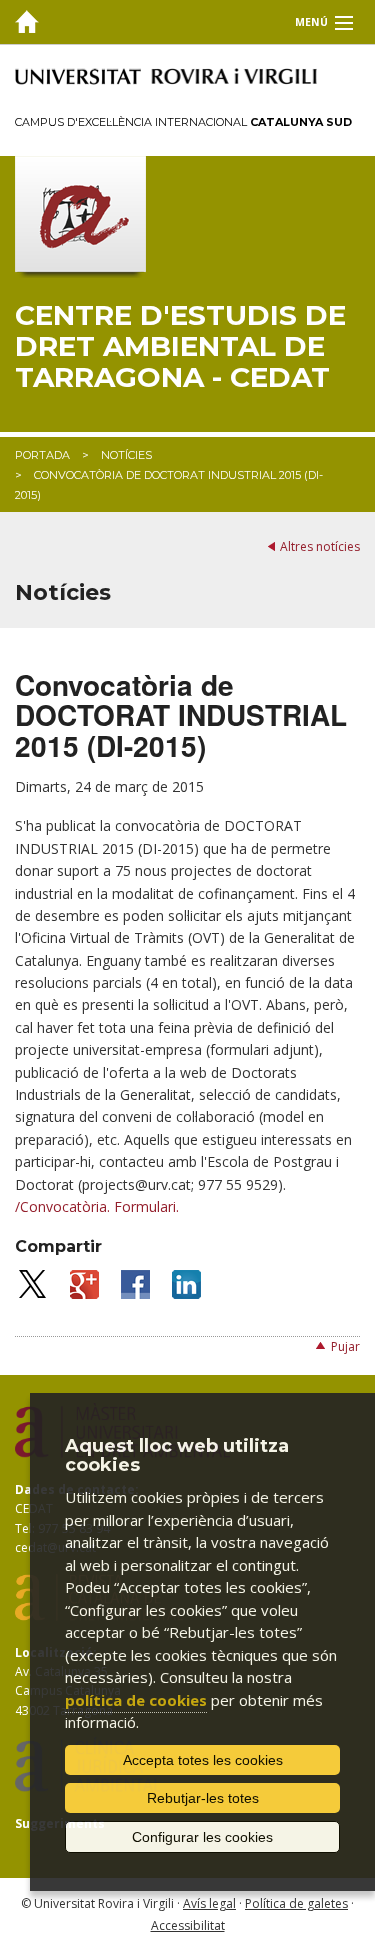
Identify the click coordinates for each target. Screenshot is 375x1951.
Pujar (345, 1346)
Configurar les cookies (202, 1837)
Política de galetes (296, 1903)
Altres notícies (320, 546)
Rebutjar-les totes (203, 1798)
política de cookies (136, 1700)
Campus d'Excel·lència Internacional (183, 122)
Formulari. (146, 1206)
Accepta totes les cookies (203, 1760)
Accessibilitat (188, 1925)
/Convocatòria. (62, 1206)
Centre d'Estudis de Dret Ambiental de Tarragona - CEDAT (180, 346)
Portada (42, 455)
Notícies (126, 455)
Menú (311, 22)
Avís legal (209, 1903)
